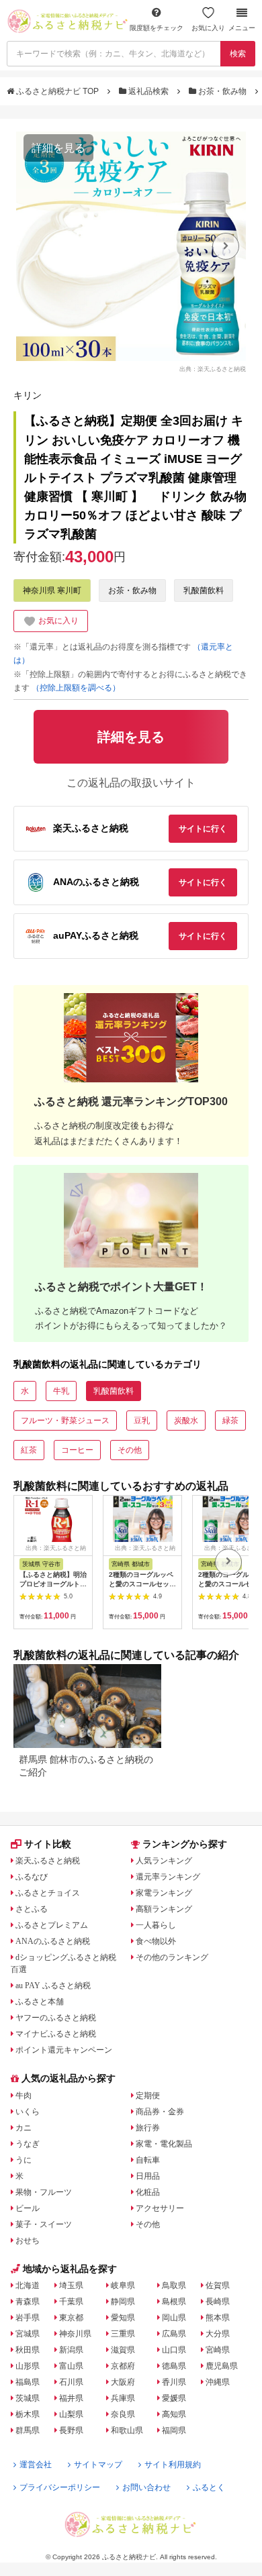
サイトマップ (98, 2465)
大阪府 (123, 2382)
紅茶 (29, 1450)
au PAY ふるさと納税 (53, 1986)
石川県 (71, 2382)
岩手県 (28, 2318)
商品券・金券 (160, 2112)
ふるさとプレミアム (52, 1925)
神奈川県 (75, 2334)
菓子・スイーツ (44, 2224)
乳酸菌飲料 (204, 590)
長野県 (71, 2430)
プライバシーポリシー (60, 2487)
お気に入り (208, 28)
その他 (130, 1450)
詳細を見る (58, 148)
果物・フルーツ (44, 2192)
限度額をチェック (157, 28)
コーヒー (77, 1450)
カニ (24, 2128)
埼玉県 (71, 2285)
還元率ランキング (168, 1877)
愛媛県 (174, 2398)
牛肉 (24, 2096)
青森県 (28, 2302)
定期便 (148, 2096)
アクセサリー (160, 2208)
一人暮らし (156, 1925)
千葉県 (71, 2302)
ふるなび (32, 1877)
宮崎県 (218, 2350)
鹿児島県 (222, 2366)
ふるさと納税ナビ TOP (57, 91)
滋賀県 (123, 2350)
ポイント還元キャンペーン (64, 2050)
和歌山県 (127, 2430)
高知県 (174, 2414)
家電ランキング (164, 1893)
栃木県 (28, 2414)
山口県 (174, 2350)
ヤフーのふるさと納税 (56, 2018)
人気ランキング (164, 1861)
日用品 (148, 2176)
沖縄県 (218, 2382)
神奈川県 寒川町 (52, 590)
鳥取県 (174, 2285)
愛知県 (123, 2318)
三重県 (123, 2334)
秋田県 (28, 2350)
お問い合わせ (146, 2487)
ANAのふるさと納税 (53, 1941)
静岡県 (123, 2302)
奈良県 (123, 2414)
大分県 (218, 2334)
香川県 (174, 2382)
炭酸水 (186, 1421)
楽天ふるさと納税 (48, 1861)
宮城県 (28, 2334)
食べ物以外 (156, 1941)
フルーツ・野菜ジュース (65, 1421)
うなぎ (28, 2144)
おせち (28, 2240)
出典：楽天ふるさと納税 (213, 368)
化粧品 (148, 2192)
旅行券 (148, 2128)
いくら (28, 2112)
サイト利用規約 (173, 2465)
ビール (28, 2208)
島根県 (174, 2302)
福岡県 (174, 2430)
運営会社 (36, 2465)
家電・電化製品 (164, 2144)
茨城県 (28, 2398)
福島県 (28, 2382)
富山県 (71, 2366)
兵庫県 (123, 2398)
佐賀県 (218, 2285)
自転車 (148, 2160)
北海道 (28, 2285)
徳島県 (174, 2366)
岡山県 (174, 2318)
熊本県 (218, 2318)
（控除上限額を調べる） (76, 688)
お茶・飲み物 (222, 91)
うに (24, 2160)
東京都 (71, 2318)
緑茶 (230, 1421)
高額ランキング (164, 1909)
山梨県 (71, 2414)
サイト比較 (48, 1844)
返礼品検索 (148, 91)
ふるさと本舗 (40, 2002)
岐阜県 (123, 2285)
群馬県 (28, 2430)
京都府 (123, 2366)
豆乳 (142, 1421)
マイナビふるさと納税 (56, 2034)
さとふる (32, 1909)
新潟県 (71, 2350)
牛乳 (61, 1391)
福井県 (71, 2398)
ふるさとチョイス (48, 1893)
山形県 (28, 2366)
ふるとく (209, 2487)
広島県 (174, 2334)
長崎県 (218, 2302)
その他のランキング (172, 1957)
